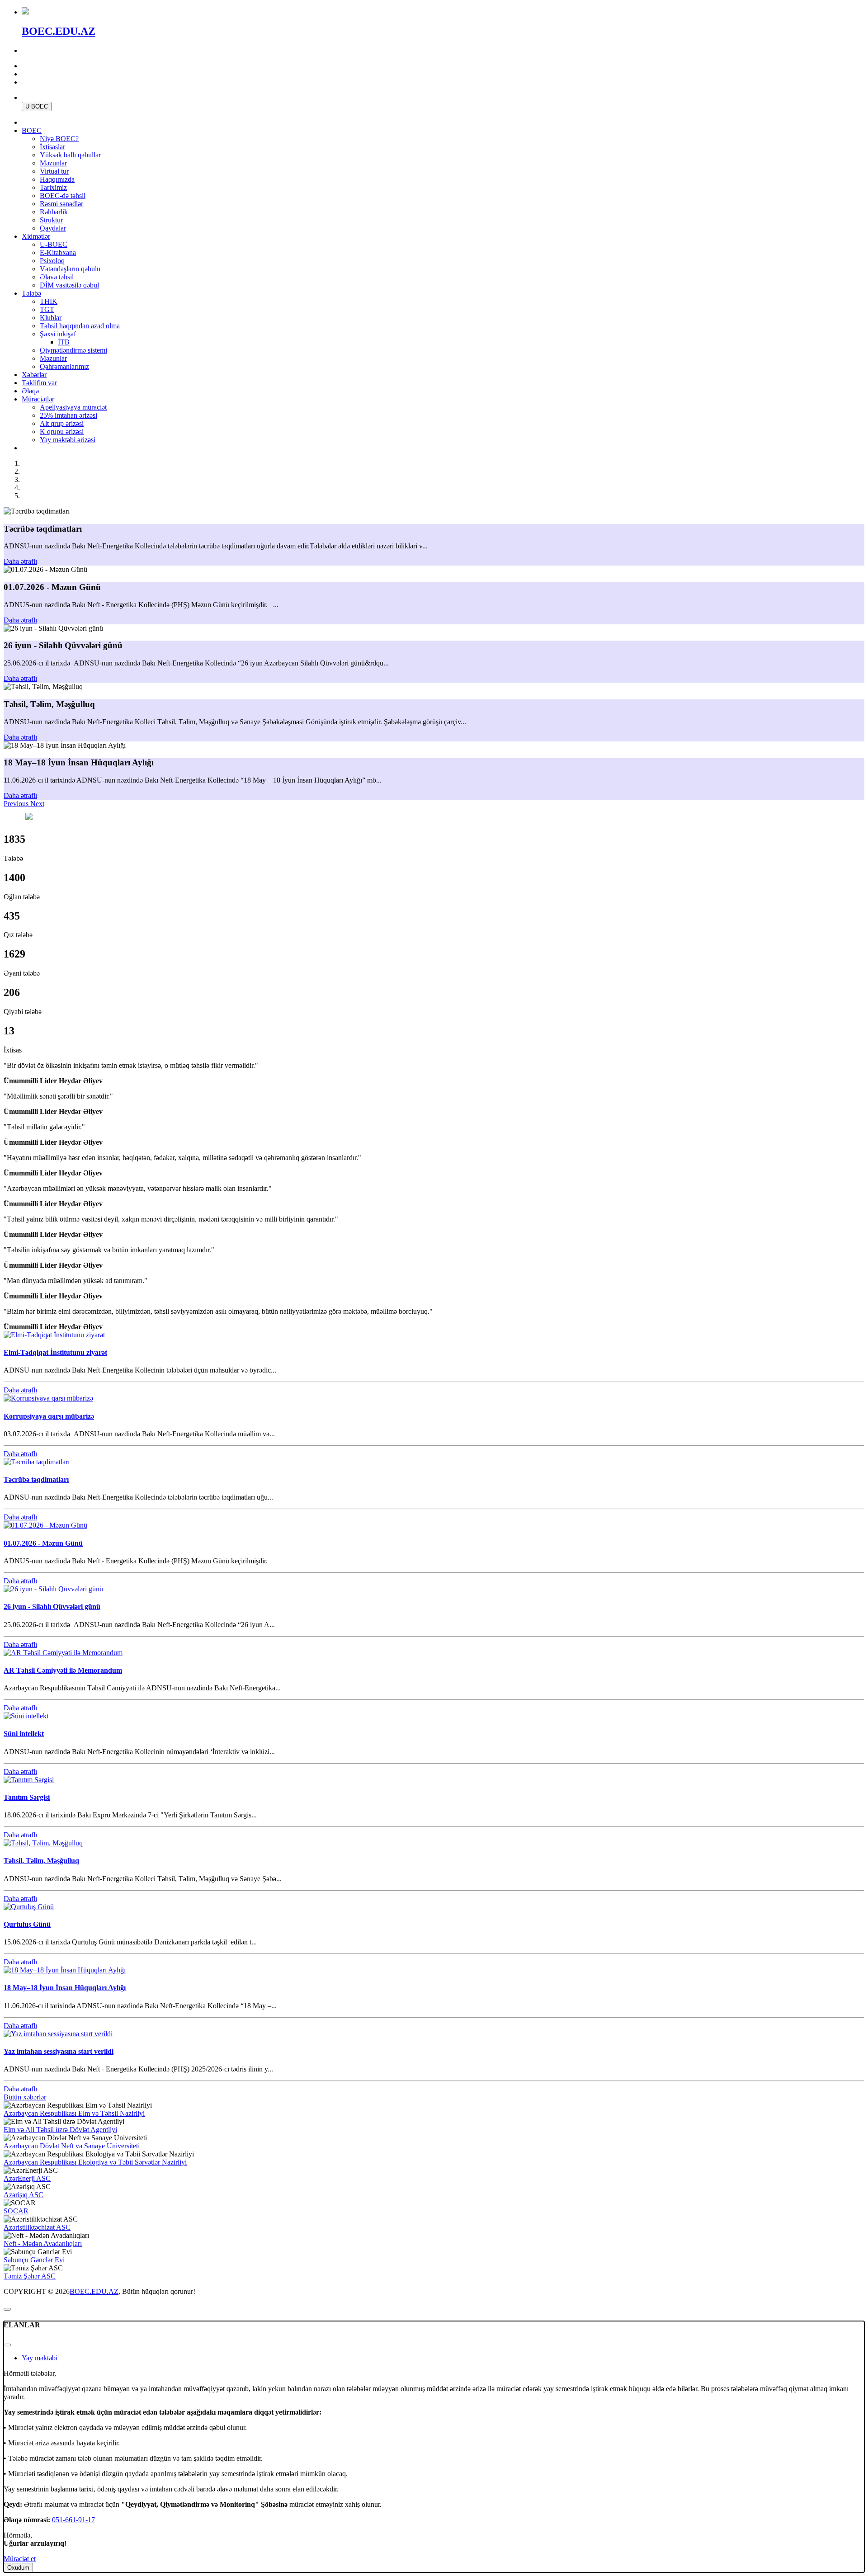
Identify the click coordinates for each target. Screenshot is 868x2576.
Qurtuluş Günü (27, 1924)
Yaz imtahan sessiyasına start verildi (59, 2051)
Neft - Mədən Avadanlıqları (43, 2243)
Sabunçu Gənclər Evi (34, 2260)
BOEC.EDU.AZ (94, 2291)
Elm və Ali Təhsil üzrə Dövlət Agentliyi (60, 2130)
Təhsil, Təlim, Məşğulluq (41, 1861)
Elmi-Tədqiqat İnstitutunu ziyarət (55, 1352)
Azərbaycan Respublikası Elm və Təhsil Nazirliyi (74, 2113)
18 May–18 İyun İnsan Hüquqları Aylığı (65, 1988)
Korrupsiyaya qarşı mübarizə (49, 1416)
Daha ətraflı (20, 561)
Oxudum (18, 2568)
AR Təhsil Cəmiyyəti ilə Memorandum (63, 1670)
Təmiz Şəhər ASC (30, 2276)
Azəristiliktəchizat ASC (37, 2227)
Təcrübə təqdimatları (36, 1479)
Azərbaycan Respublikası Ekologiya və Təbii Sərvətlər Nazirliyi (95, 2162)
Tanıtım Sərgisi (27, 1797)
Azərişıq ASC (24, 2195)
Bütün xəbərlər (25, 2097)
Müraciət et (20, 2559)
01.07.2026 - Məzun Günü (43, 1543)
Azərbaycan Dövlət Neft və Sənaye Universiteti (72, 2146)
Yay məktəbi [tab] (40, 2358)
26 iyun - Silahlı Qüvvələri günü (52, 1606)
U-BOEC (37, 106)
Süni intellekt (24, 1734)
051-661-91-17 (73, 2520)
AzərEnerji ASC (27, 2178)
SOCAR (16, 2211)
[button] (17, 804)
